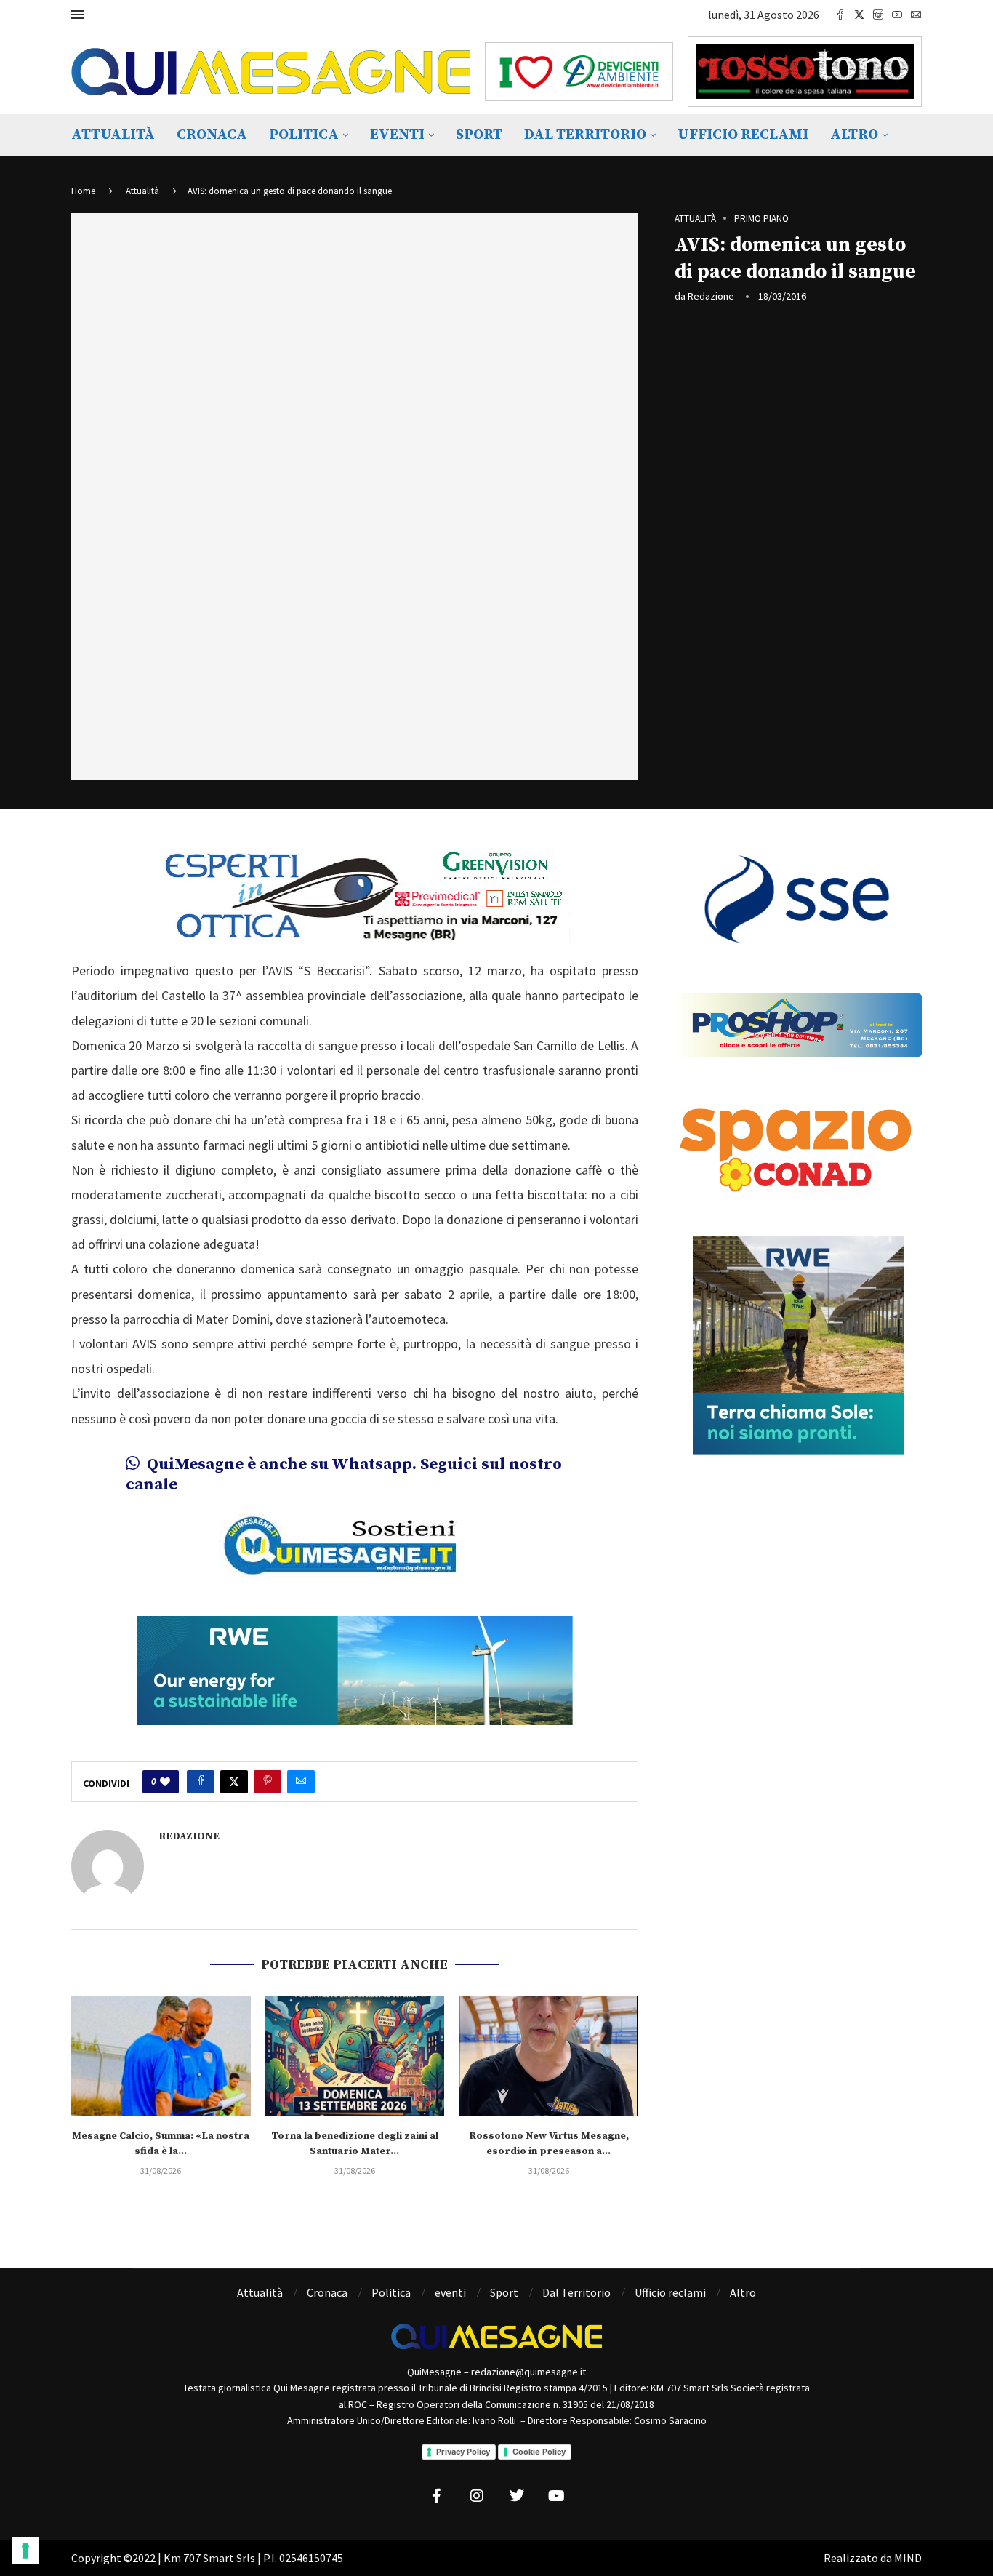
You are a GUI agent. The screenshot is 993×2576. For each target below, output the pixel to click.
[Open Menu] (78, 15)
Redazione (711, 296)
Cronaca (212, 135)
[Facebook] (840, 15)
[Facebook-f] (437, 2496)
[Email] (916, 15)
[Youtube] (897, 15)
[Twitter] (859, 15)
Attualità (113, 135)
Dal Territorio (585, 135)
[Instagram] (878, 15)
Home (83, 191)
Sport (479, 135)
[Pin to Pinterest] (268, 1782)
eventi (397, 135)
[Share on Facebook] (201, 1782)
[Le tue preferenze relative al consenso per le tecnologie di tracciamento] (25, 2551)
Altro (854, 135)
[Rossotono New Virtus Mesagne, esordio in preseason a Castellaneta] (548, 2055)
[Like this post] (165, 1782)
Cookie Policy (539, 2452)
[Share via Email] (301, 1782)
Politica (304, 135)
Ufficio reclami (743, 135)
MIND (908, 2558)
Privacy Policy (463, 2452)
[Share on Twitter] (234, 1782)
